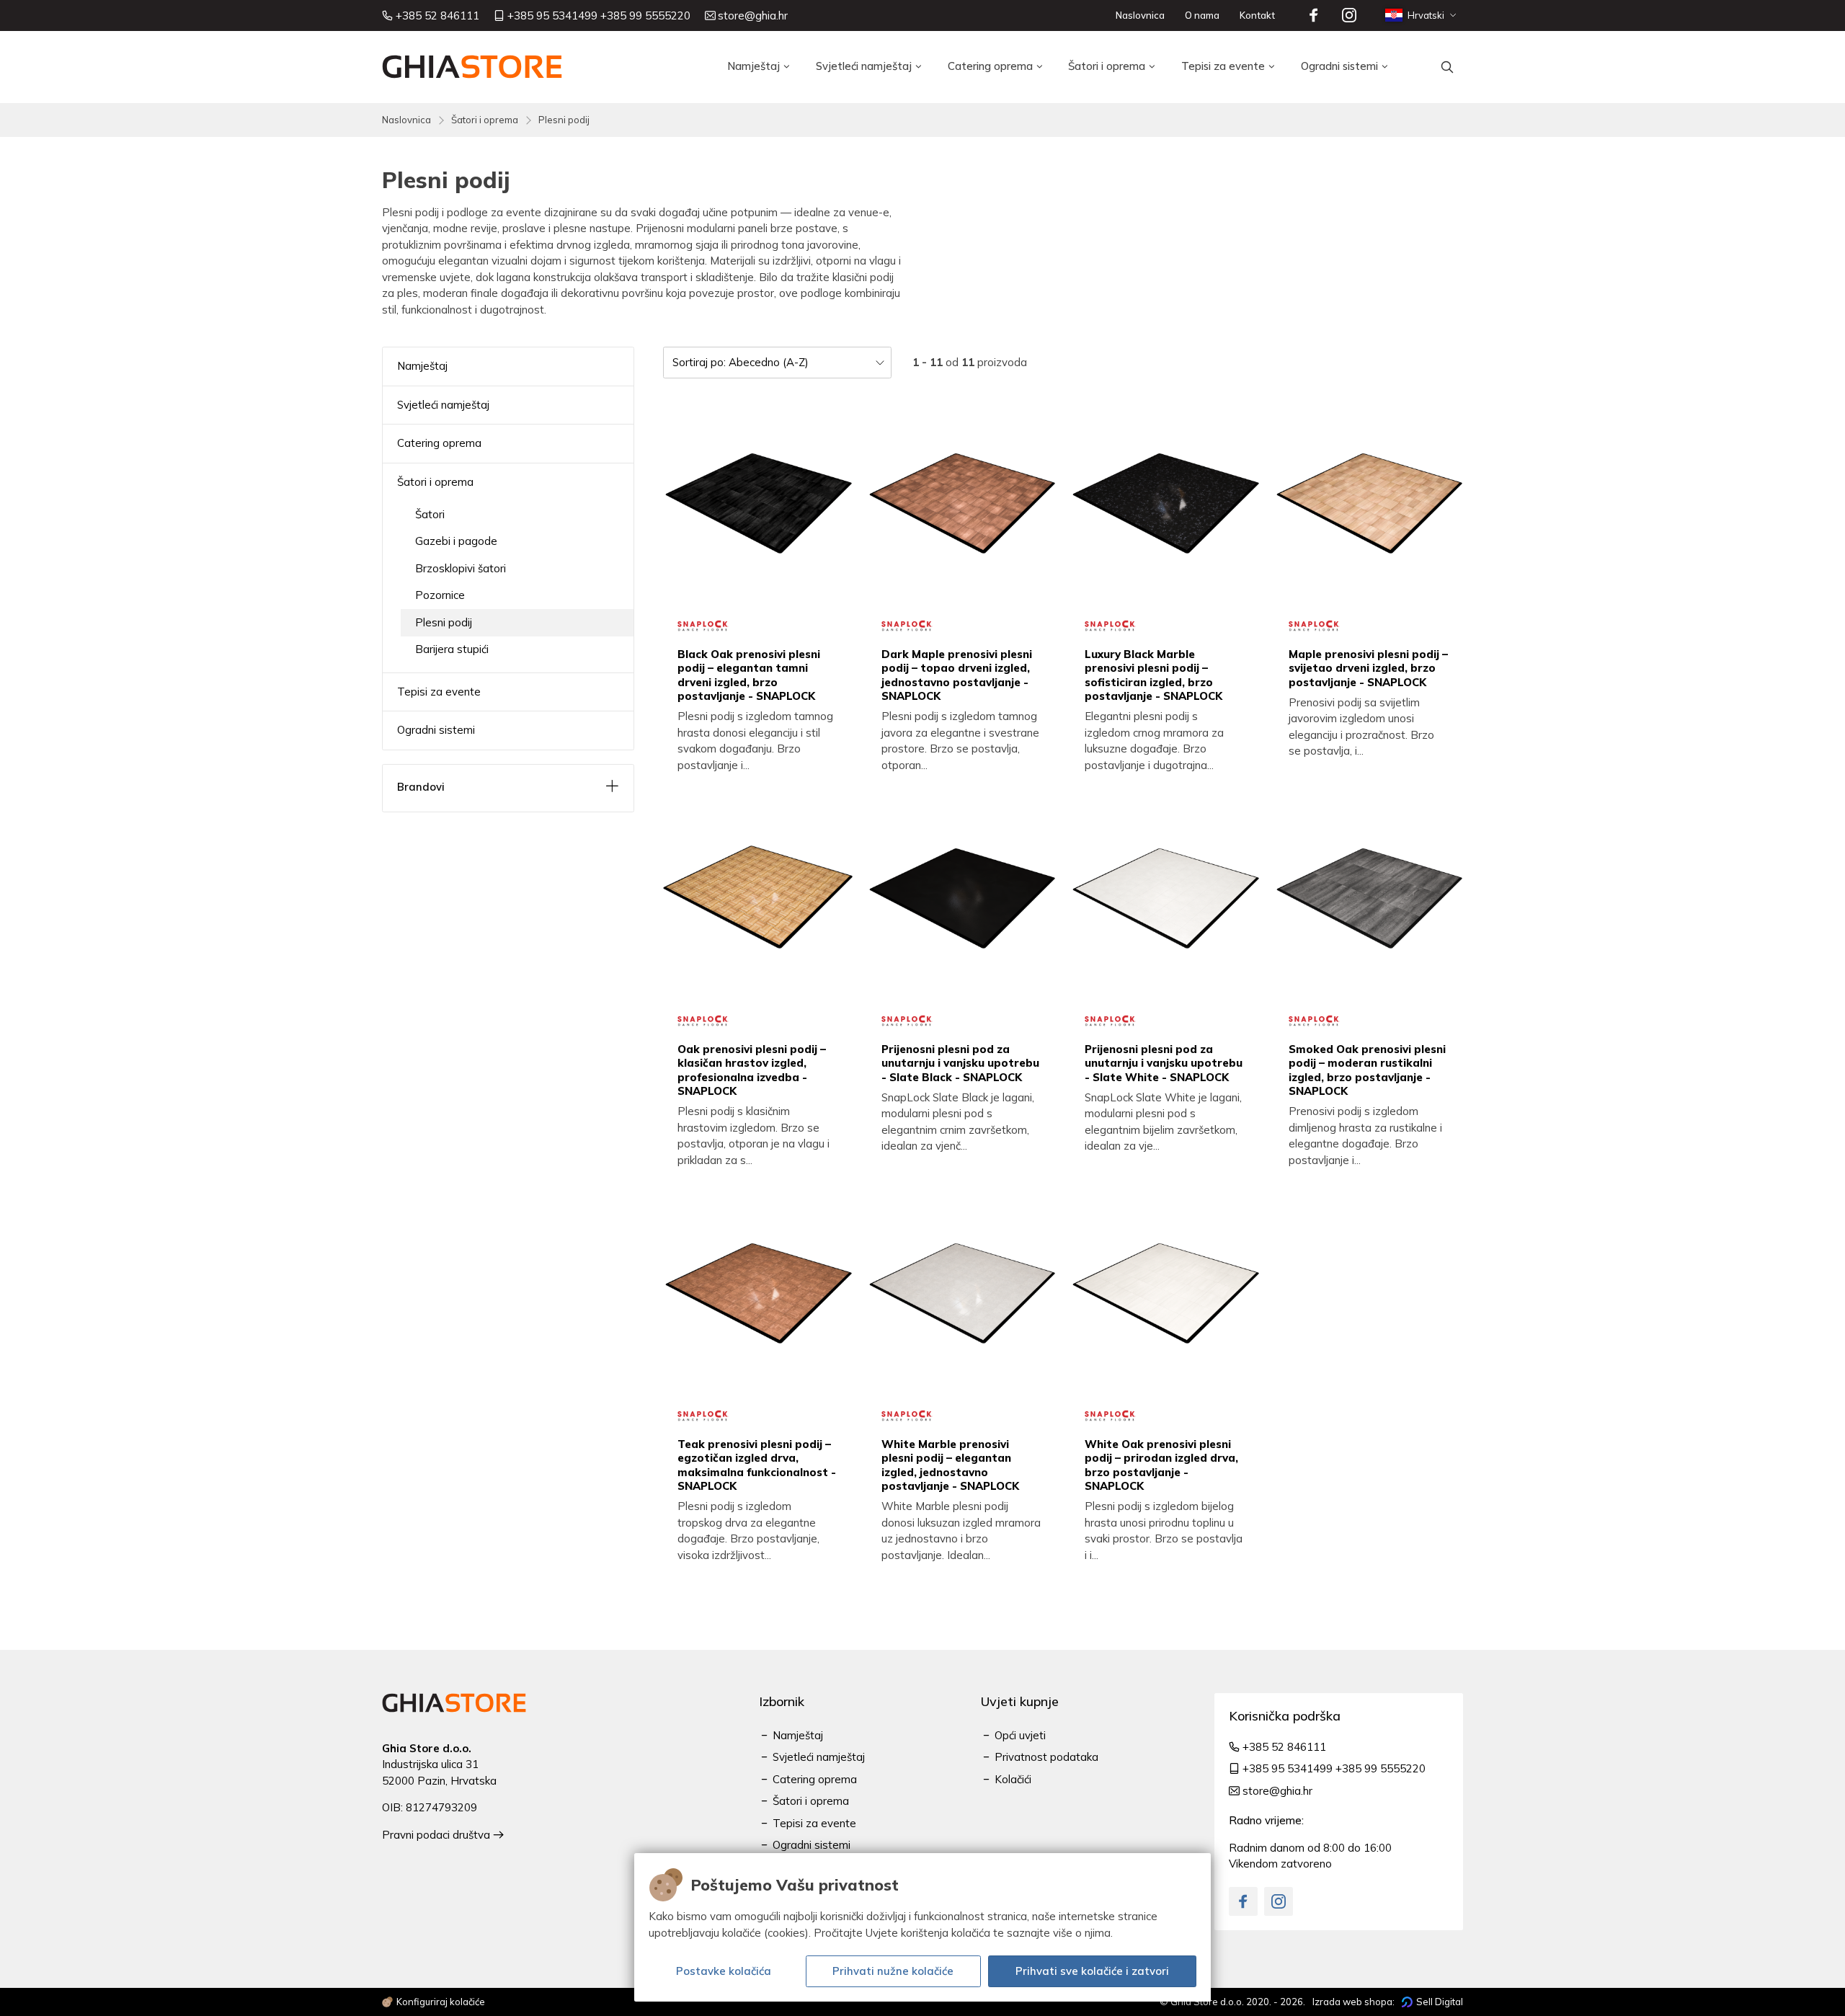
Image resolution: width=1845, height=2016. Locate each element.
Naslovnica (406, 120)
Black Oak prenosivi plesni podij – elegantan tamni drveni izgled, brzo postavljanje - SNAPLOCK (749, 675)
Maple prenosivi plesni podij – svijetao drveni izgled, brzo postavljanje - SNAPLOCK (1368, 668)
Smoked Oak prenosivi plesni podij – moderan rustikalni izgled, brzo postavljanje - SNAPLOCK (1367, 1070)
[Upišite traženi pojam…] (1447, 67)
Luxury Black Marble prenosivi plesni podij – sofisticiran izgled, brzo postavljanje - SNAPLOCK (1153, 675)
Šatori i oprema (485, 120)
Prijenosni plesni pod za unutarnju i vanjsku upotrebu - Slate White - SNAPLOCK (1164, 1063)
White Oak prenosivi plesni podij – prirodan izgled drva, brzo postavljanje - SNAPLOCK (1161, 1465)
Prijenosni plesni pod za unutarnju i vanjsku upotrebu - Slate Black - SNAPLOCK (960, 1063)
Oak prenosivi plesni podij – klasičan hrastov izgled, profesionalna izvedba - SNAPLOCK (752, 1070)
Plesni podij (564, 120)
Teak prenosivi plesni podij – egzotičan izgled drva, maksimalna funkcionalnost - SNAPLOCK (757, 1465)
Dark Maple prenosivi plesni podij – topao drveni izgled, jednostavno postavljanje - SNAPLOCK (957, 675)
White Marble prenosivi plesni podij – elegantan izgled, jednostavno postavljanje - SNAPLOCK (950, 1465)
